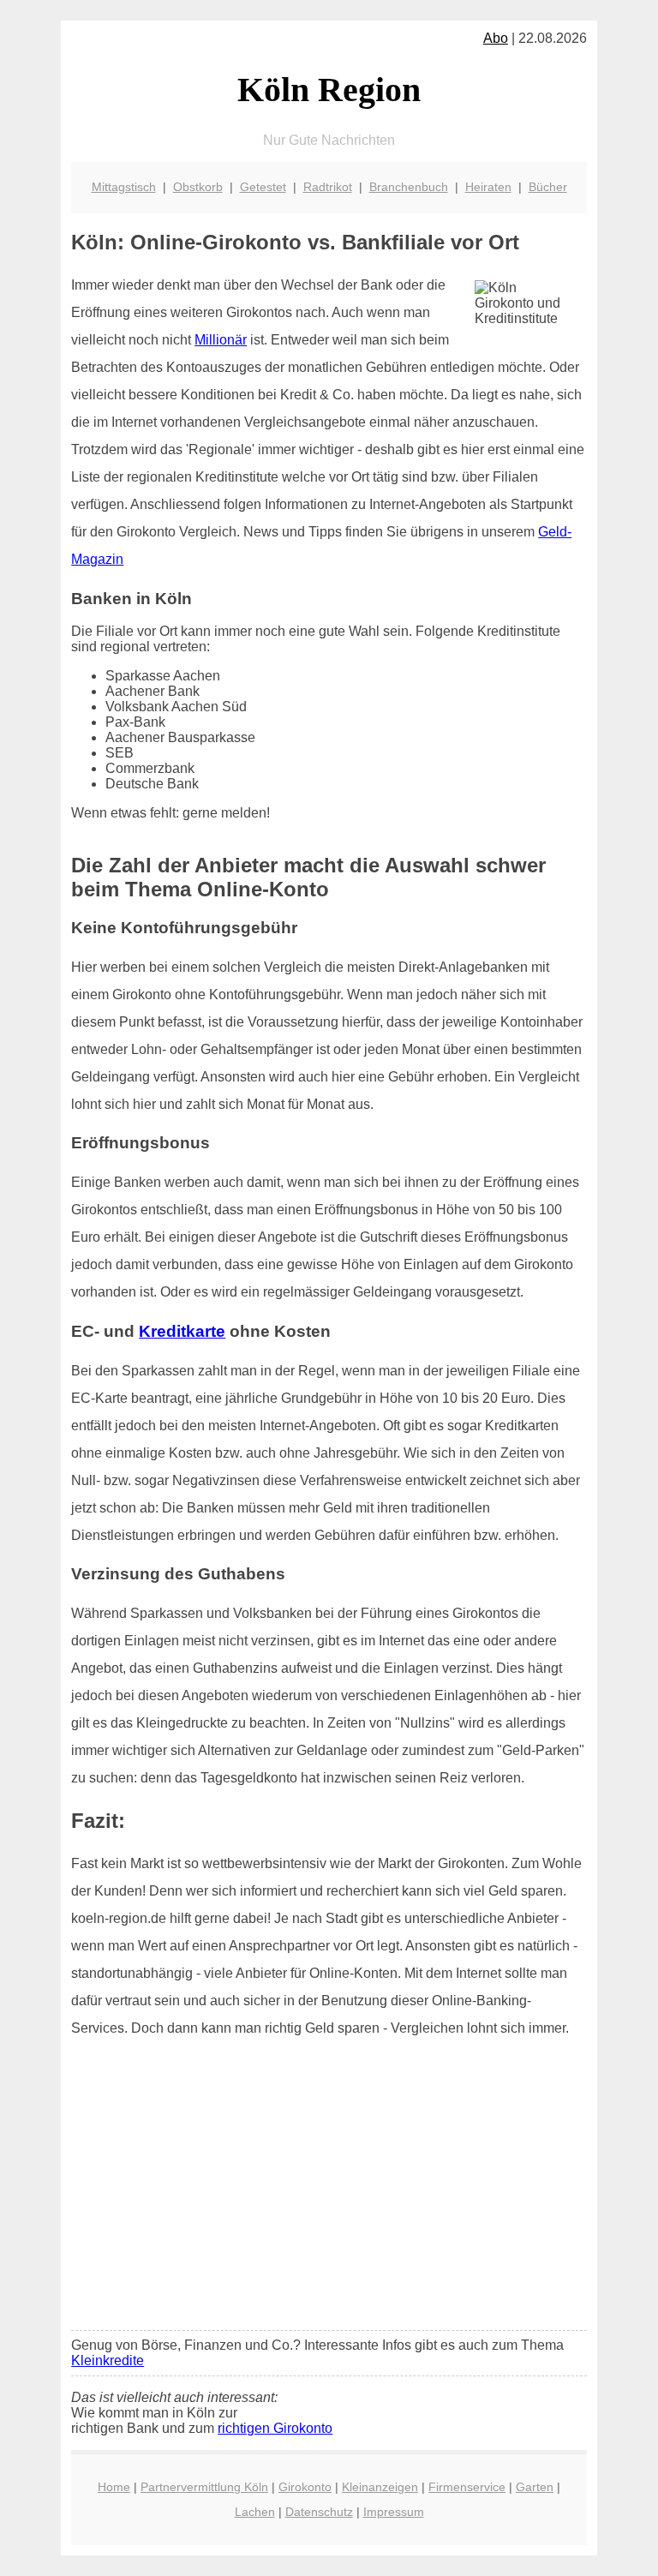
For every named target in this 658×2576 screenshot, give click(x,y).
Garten (535, 2487)
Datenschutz (319, 2512)
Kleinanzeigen (380, 2487)
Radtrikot (328, 187)
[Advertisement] (329, 2190)
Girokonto (305, 2487)
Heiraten (488, 187)
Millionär (221, 340)
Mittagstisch (124, 187)
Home (114, 2487)
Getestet (263, 187)
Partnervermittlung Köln (204, 2487)
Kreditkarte (182, 1331)
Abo (496, 38)
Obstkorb (198, 187)
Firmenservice (467, 2487)
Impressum (394, 2512)
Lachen (255, 2512)
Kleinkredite (108, 2360)
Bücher (548, 187)
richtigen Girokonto (275, 2428)
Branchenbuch (409, 187)
